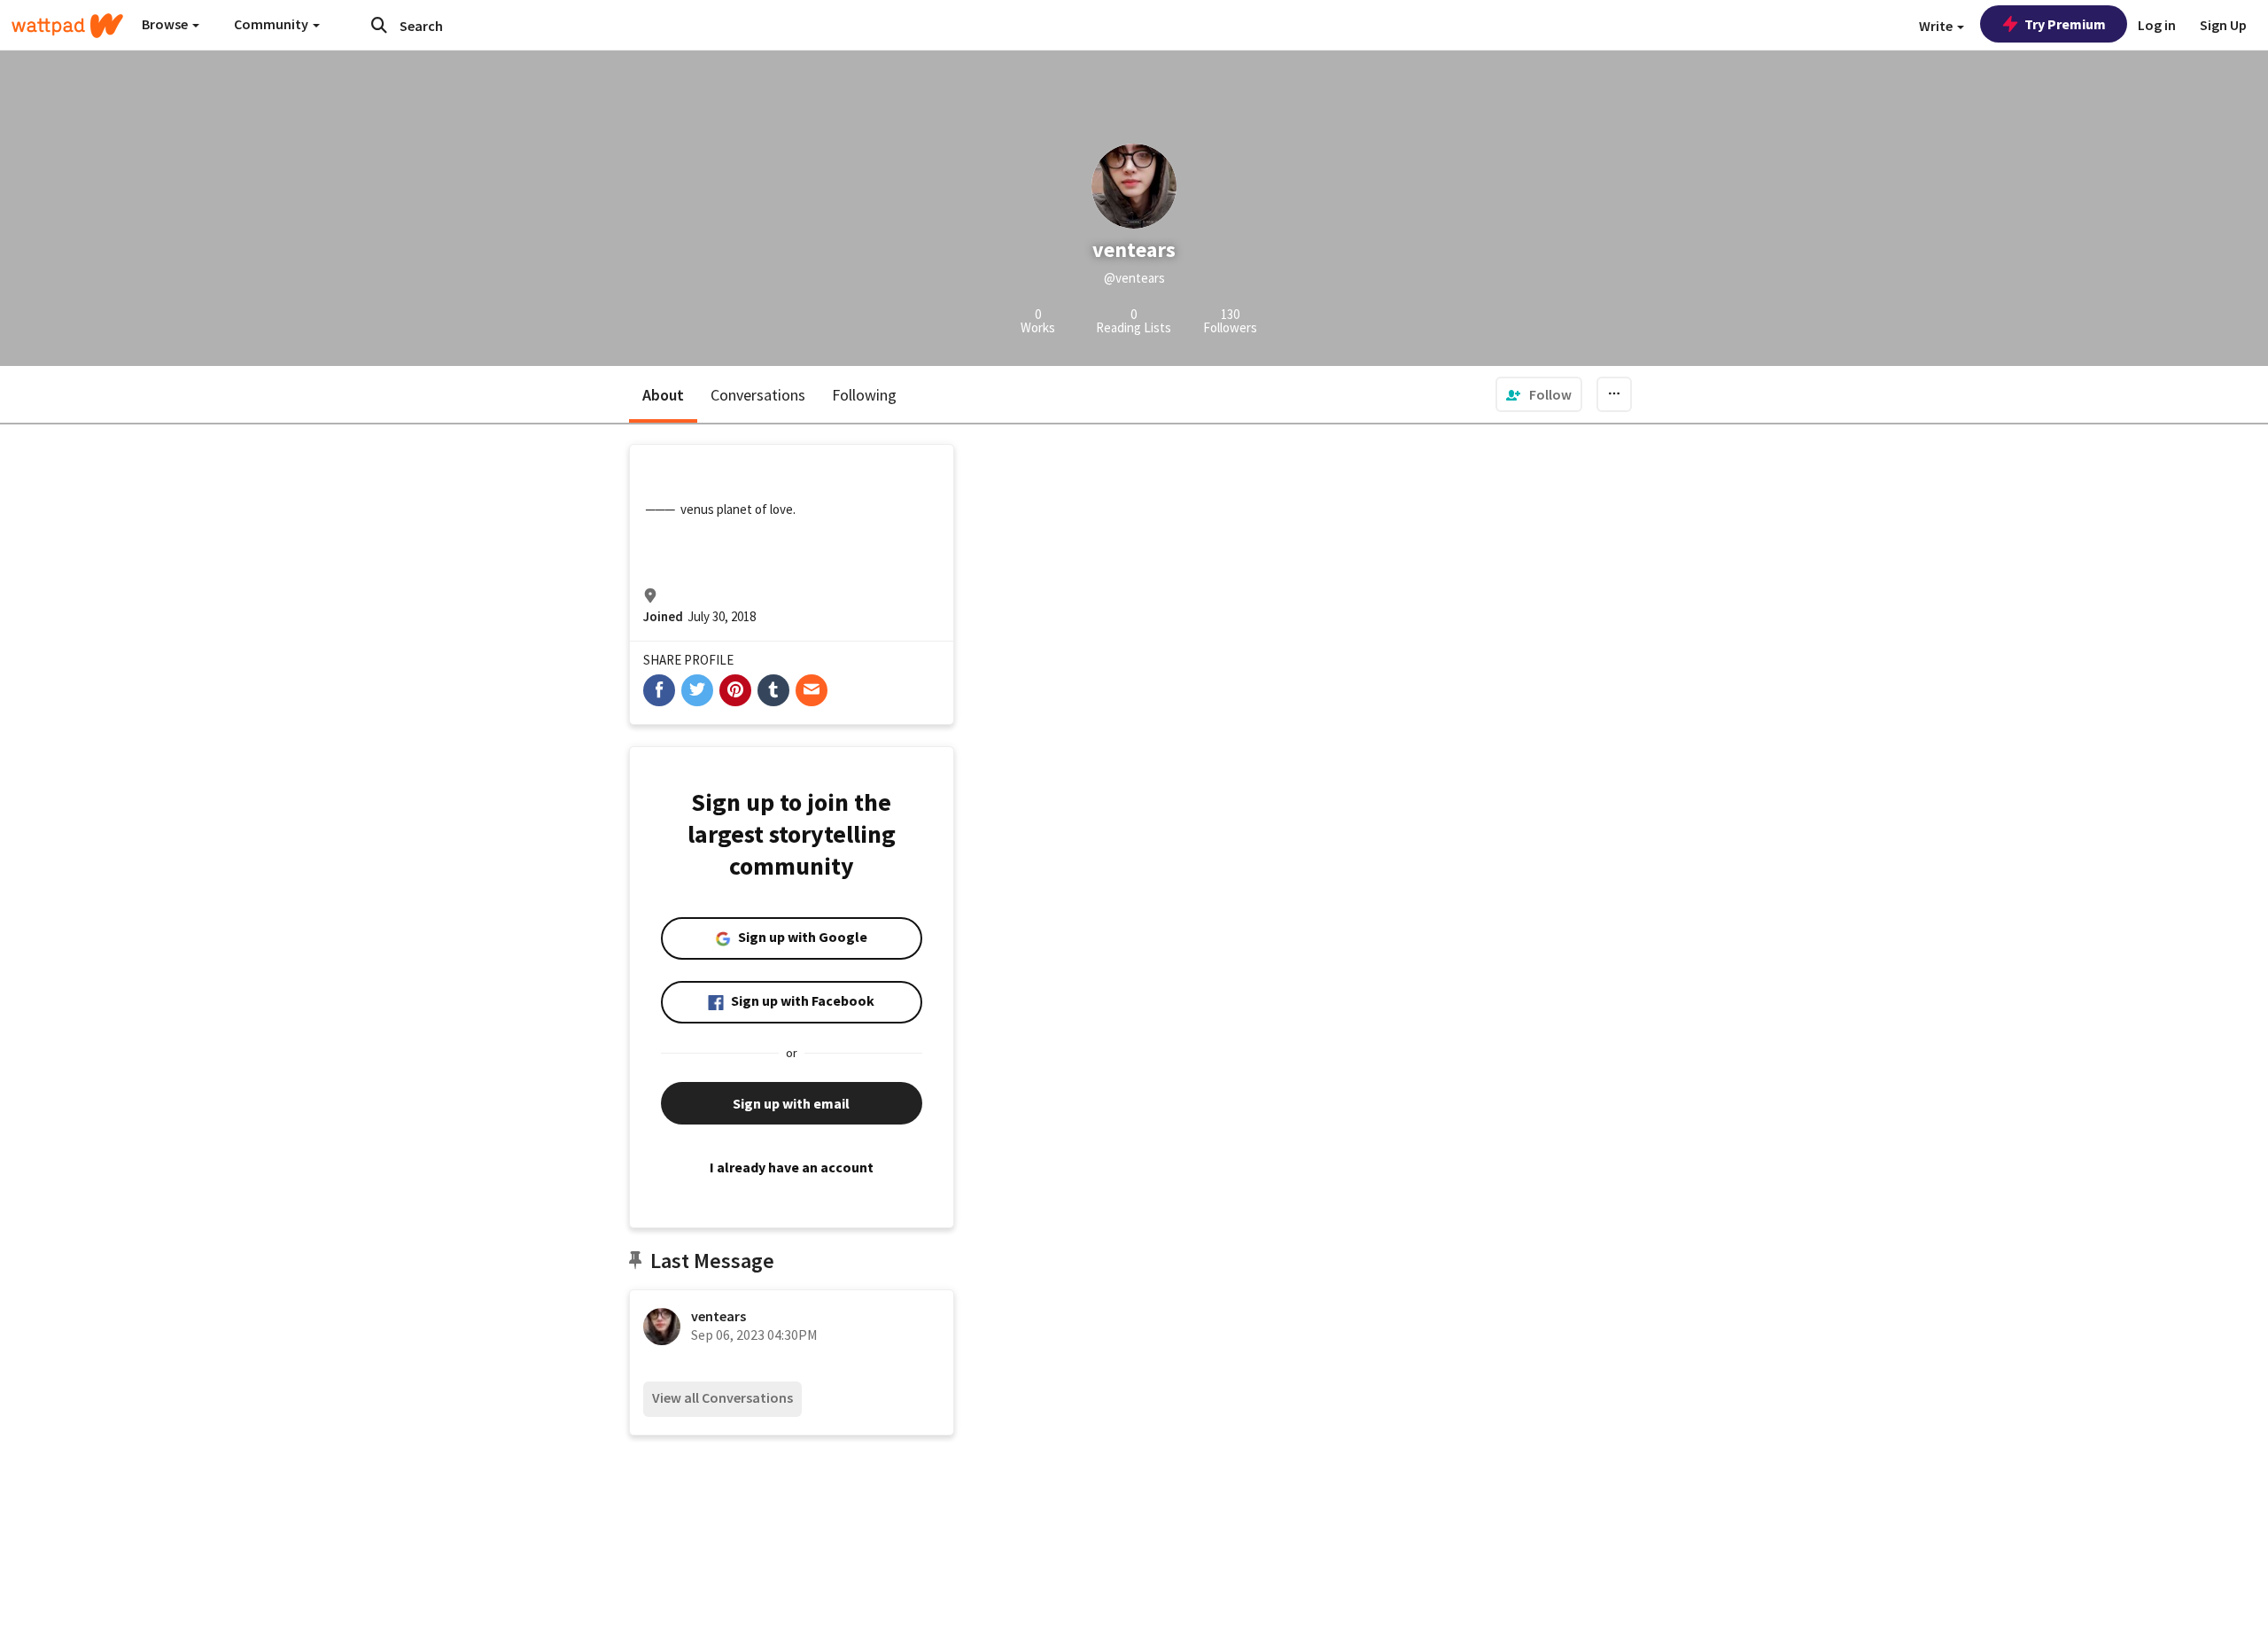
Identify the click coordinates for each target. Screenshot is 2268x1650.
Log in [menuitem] (2157, 25)
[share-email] (812, 690)
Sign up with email (791, 1103)
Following (864, 395)
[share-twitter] (697, 690)
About (663, 395)
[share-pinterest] (735, 690)
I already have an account (792, 1167)
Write (1937, 26)
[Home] (67, 26)
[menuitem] (1539, 394)
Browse (166, 24)
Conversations (758, 395)
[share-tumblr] (773, 690)
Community (272, 24)
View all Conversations (722, 1397)
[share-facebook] (659, 690)
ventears (718, 1316)
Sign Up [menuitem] (2223, 25)
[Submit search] (379, 25)
